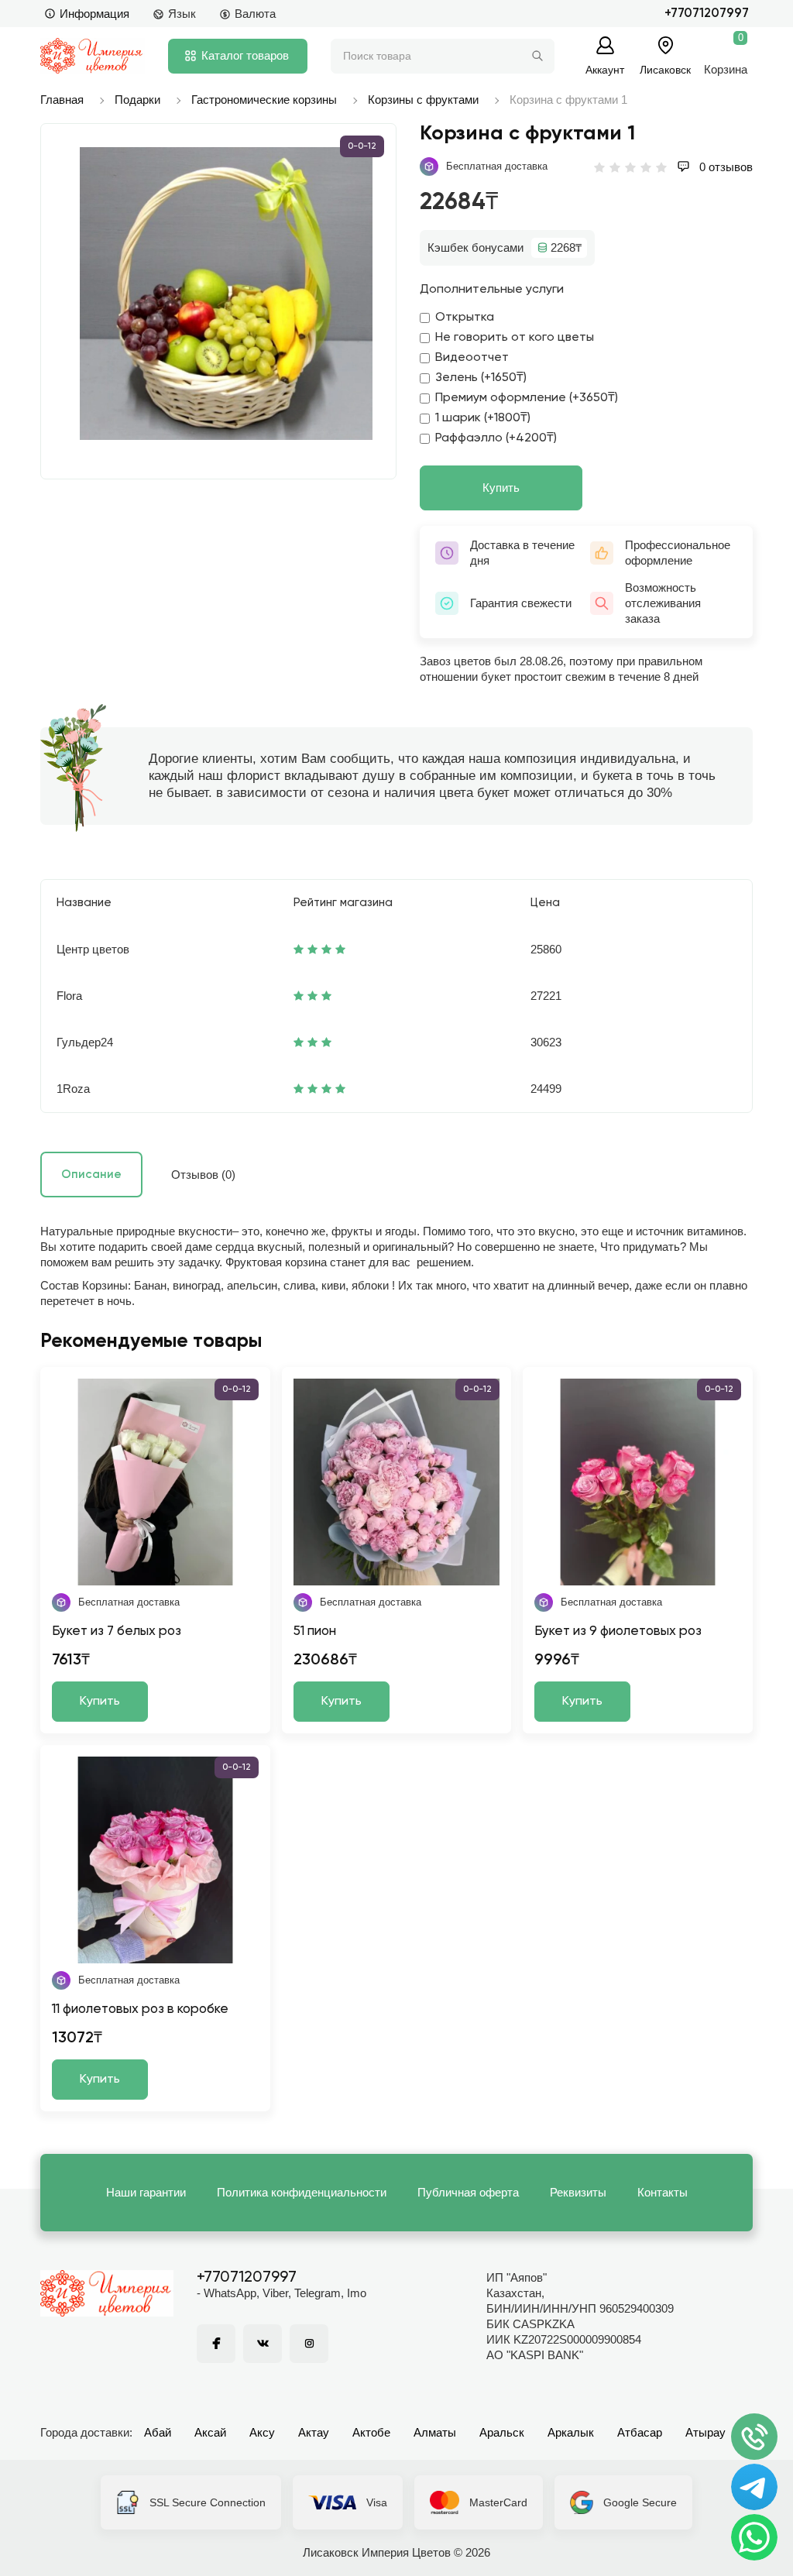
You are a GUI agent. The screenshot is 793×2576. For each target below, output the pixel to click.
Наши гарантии (146, 2192)
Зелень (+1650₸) (481, 378)
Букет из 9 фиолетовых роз (618, 1631)
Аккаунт (605, 69)
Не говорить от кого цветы (515, 338)
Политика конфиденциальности (302, 2192)
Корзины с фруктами (423, 100)
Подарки (137, 100)
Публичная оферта (468, 2192)
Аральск (502, 2432)
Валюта (255, 14)
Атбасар (640, 2432)
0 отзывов (724, 167)
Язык (182, 14)
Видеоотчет (472, 358)
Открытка (465, 318)
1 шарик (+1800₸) (483, 418)
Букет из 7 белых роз (117, 1631)
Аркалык (571, 2432)
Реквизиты (578, 2192)
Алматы (435, 2432)
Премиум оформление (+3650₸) (527, 398)
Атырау (705, 2432)
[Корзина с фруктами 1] (226, 294)
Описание (91, 1175)
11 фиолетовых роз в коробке (140, 2009)
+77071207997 (707, 14)
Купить (501, 488)
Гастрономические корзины (264, 100)
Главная (62, 100)
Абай (158, 2432)
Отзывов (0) (203, 1175)
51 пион (315, 1631)
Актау (314, 2432)
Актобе (371, 2432)
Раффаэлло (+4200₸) (496, 438)
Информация (94, 14)
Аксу (262, 2432)
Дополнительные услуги (492, 290)
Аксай (210, 2432)
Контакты (663, 2192)
